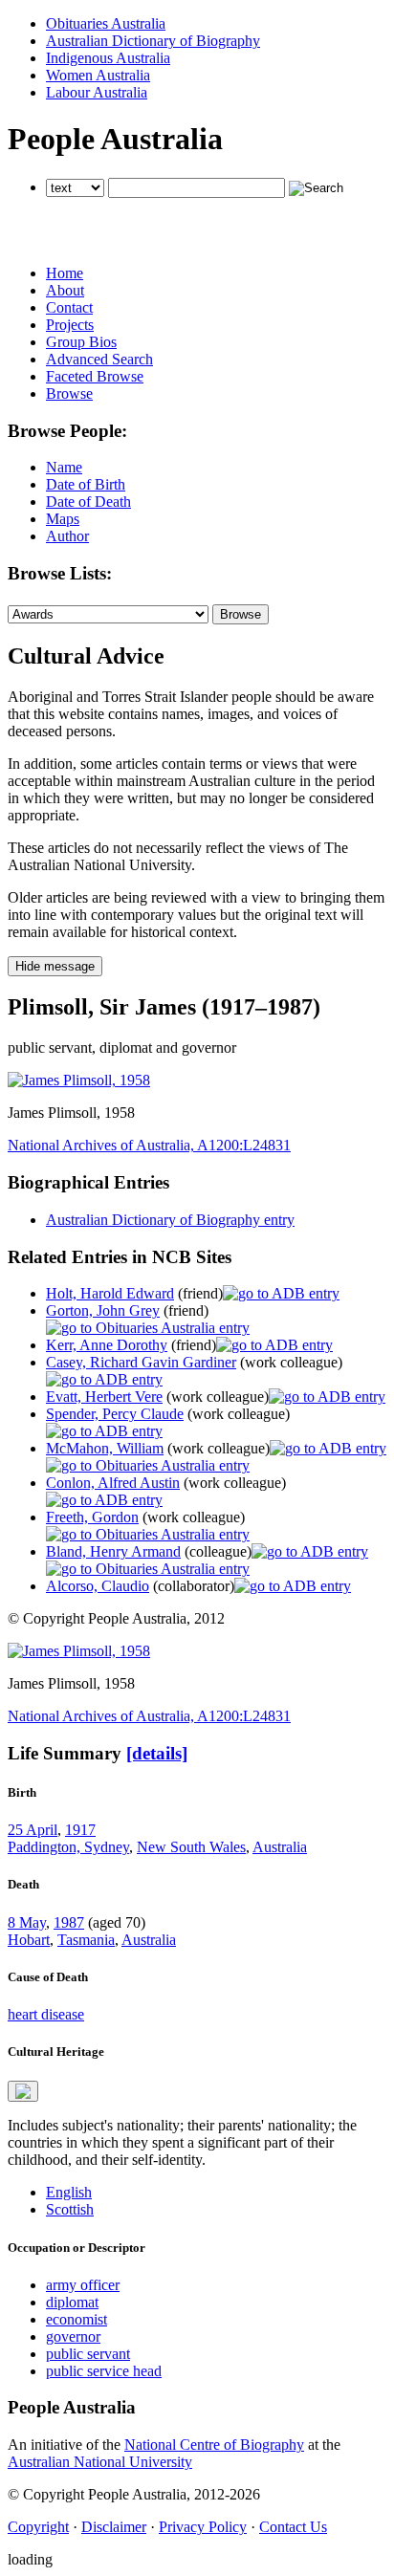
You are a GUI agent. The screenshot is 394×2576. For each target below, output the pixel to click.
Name (64, 467)
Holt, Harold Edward (110, 1293)
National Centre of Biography (214, 2445)
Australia (280, 1847)
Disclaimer (114, 2527)
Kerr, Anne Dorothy (107, 1345)
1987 (69, 1922)
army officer (83, 2285)
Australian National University (100, 2462)
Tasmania (86, 1940)
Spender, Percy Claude (115, 1414)
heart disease (46, 2014)
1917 (80, 1830)
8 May (27, 1922)
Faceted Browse (95, 376)
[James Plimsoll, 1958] (79, 1080)
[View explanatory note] (23, 2091)
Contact (69, 307)
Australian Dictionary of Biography (153, 41)
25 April (33, 1830)
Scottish (70, 2209)
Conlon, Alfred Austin (113, 1483)
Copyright (38, 2527)
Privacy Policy (203, 2527)
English (69, 2192)
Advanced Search (99, 359)
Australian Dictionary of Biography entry (170, 1220)
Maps (63, 519)
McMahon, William (105, 1448)
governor (73, 2336)
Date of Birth (86, 484)
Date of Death (88, 502)
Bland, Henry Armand (113, 1551)
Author (67, 536)
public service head (104, 2371)
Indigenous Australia (108, 58)
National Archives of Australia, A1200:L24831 (149, 1145)
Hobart (29, 1940)
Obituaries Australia (106, 23)
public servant (88, 2354)
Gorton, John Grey (103, 1310)
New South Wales (191, 1847)
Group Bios (81, 342)
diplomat (72, 2302)
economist (77, 2319)
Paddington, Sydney (68, 1847)
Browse (69, 393)
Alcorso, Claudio (98, 1586)
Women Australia (98, 75)
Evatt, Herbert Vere (104, 1397)
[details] (157, 1753)
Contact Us (293, 2527)
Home (65, 273)
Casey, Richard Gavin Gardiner (141, 1362)
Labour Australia (97, 92)
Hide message (55, 966)
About (65, 290)
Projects (70, 325)
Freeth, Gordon (92, 1517)
